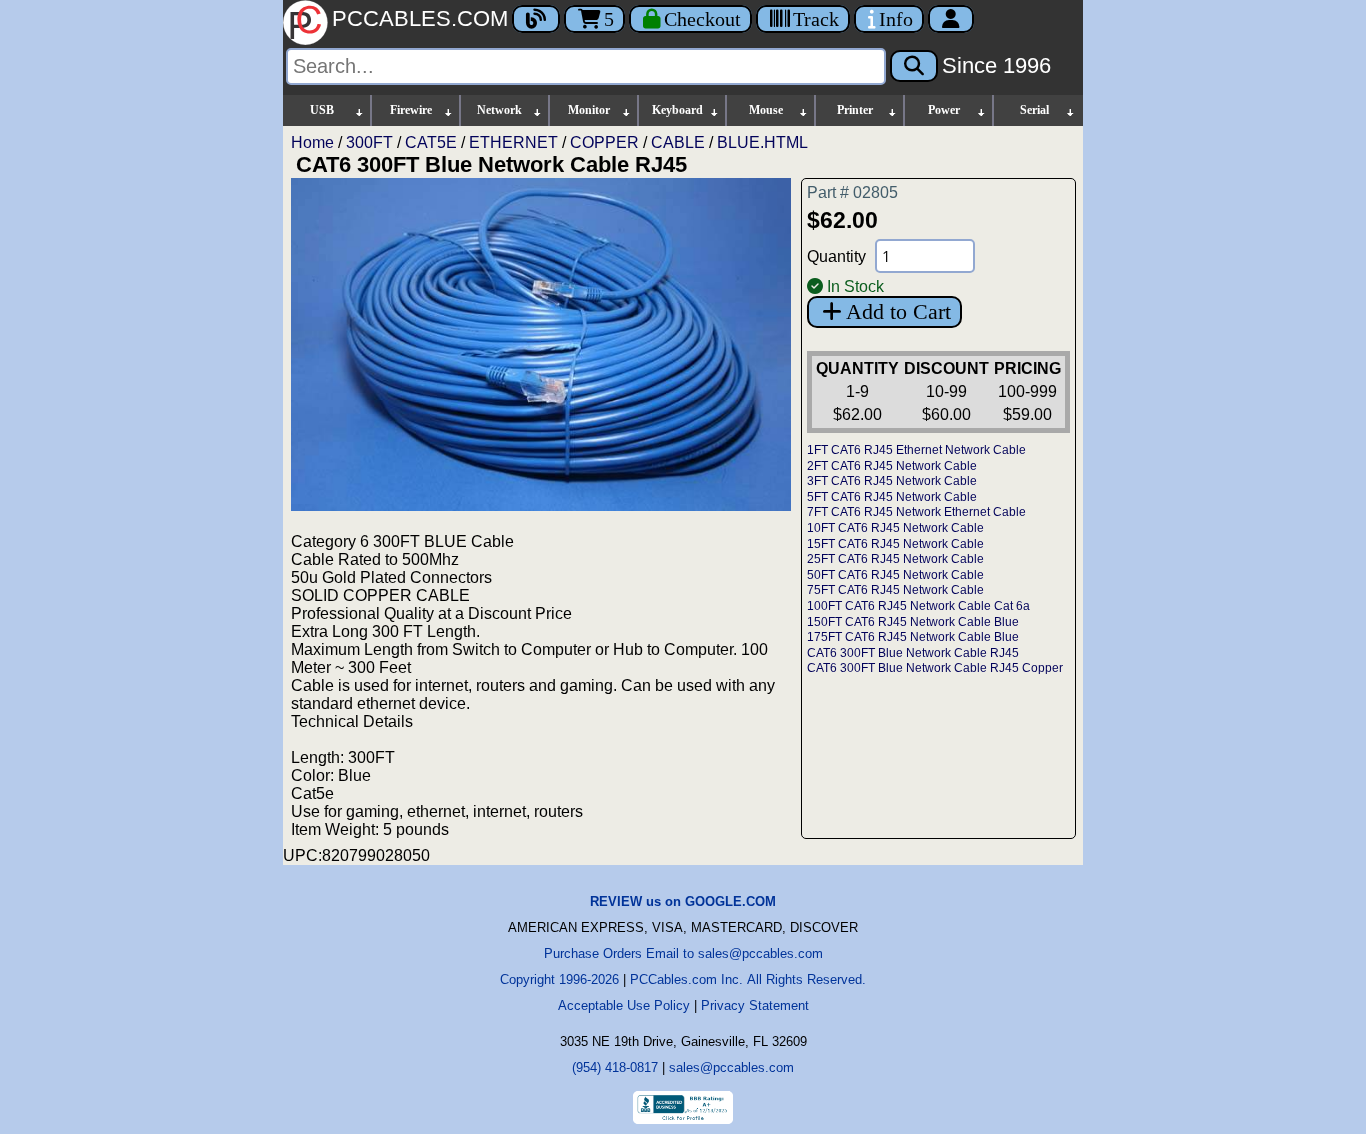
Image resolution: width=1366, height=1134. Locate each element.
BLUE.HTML (762, 142)
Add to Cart (898, 311)
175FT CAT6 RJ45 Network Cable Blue (913, 637)
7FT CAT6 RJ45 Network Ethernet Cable (916, 512)
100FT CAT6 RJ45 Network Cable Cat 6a (918, 606)
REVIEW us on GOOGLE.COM (683, 901)
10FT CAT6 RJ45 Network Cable (895, 528)
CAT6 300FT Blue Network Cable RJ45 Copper (935, 668)
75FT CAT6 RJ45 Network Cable (895, 590)
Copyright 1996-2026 (559, 979)
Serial (1034, 110)
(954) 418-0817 (615, 1067)
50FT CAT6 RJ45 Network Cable (895, 575)
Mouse (766, 110)
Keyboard (677, 110)
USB (322, 110)
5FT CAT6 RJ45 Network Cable (892, 497)
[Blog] (536, 19)
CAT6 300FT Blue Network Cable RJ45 (913, 653)
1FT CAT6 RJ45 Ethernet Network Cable (916, 450)
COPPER (604, 142)
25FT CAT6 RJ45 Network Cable (895, 559)
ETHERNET (513, 142)
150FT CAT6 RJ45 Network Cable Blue (913, 622)
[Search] (914, 66)
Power (944, 110)
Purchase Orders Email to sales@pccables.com (683, 953)
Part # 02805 (852, 192)
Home (312, 142)
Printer (855, 110)
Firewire (411, 110)
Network (499, 110)
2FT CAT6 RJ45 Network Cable (892, 466)
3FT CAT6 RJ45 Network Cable (892, 481)
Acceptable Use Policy (624, 1005)
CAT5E (431, 142)
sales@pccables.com (731, 1067)
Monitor (589, 110)
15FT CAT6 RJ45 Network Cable (895, 544)
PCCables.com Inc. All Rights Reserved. (748, 979)
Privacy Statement (755, 1005)
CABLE (678, 142)
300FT (369, 142)
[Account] (951, 19)
